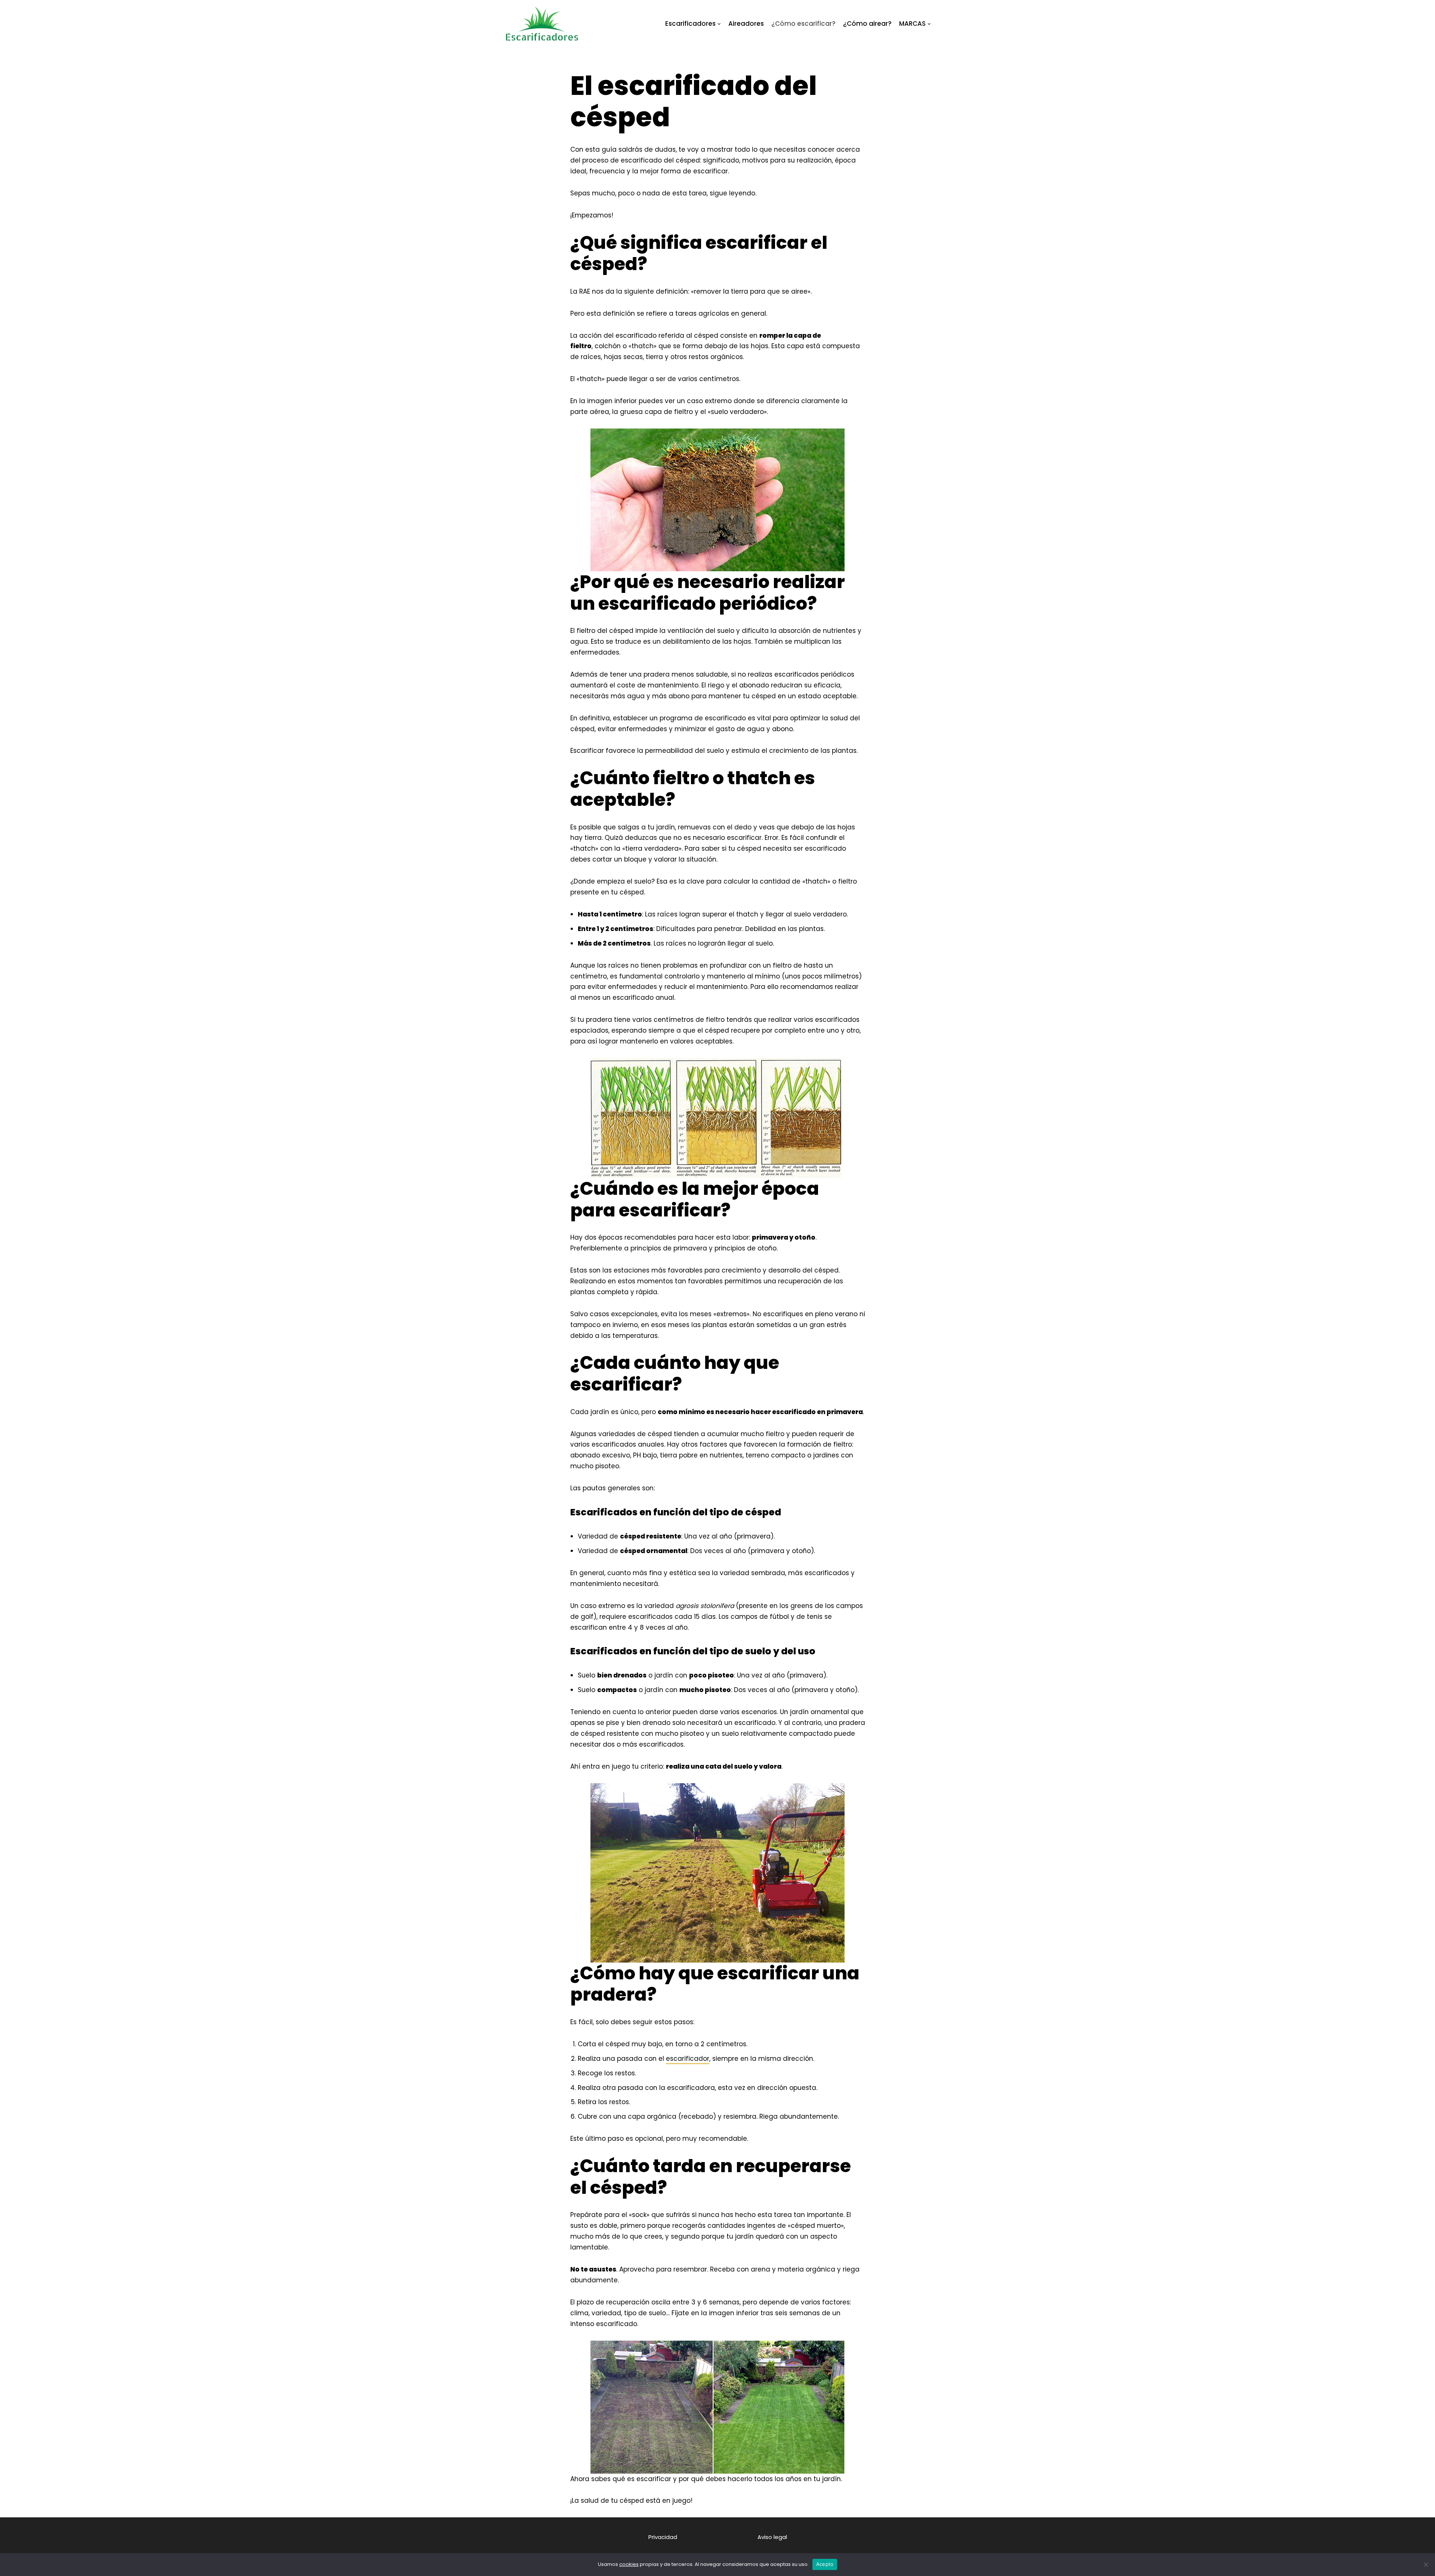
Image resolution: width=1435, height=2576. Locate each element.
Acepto (825, 2564)
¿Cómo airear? (867, 24)
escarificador (688, 2059)
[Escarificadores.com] (542, 24)
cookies (629, 2564)
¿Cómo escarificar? (803, 24)
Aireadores (746, 24)
